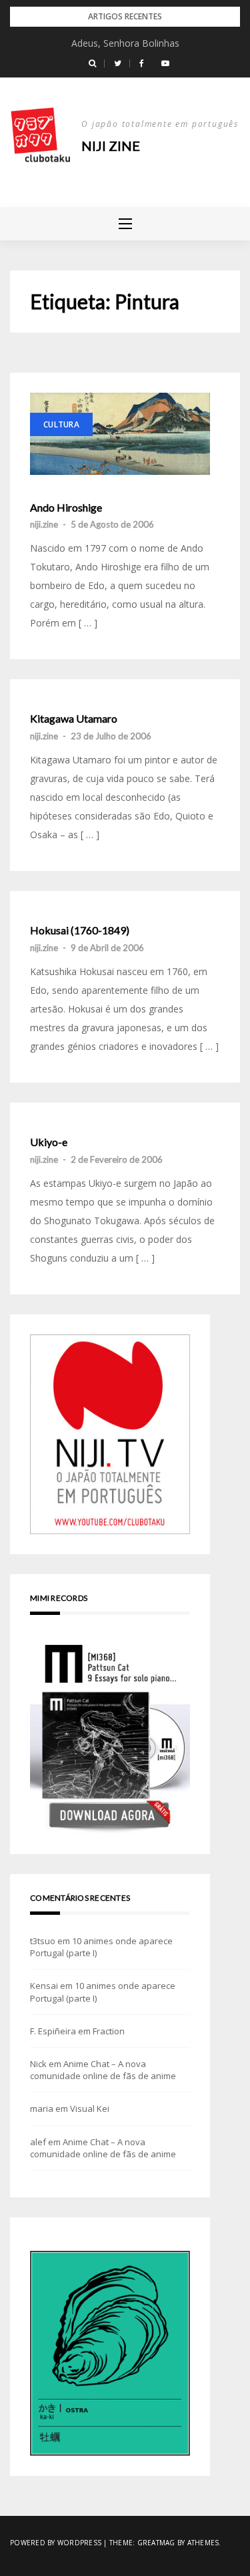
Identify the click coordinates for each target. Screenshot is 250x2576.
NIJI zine (111, 146)
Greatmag (156, 2543)
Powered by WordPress (56, 2543)
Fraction (109, 2031)
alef (38, 2142)
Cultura (61, 424)
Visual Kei (90, 2108)
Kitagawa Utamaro (74, 719)
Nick (38, 2064)
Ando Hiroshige (66, 508)
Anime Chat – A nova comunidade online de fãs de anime (103, 2070)
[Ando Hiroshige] (120, 433)
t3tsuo (43, 1941)
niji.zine (44, 524)
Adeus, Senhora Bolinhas (125, 43)
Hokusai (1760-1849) (80, 930)
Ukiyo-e (49, 1142)
